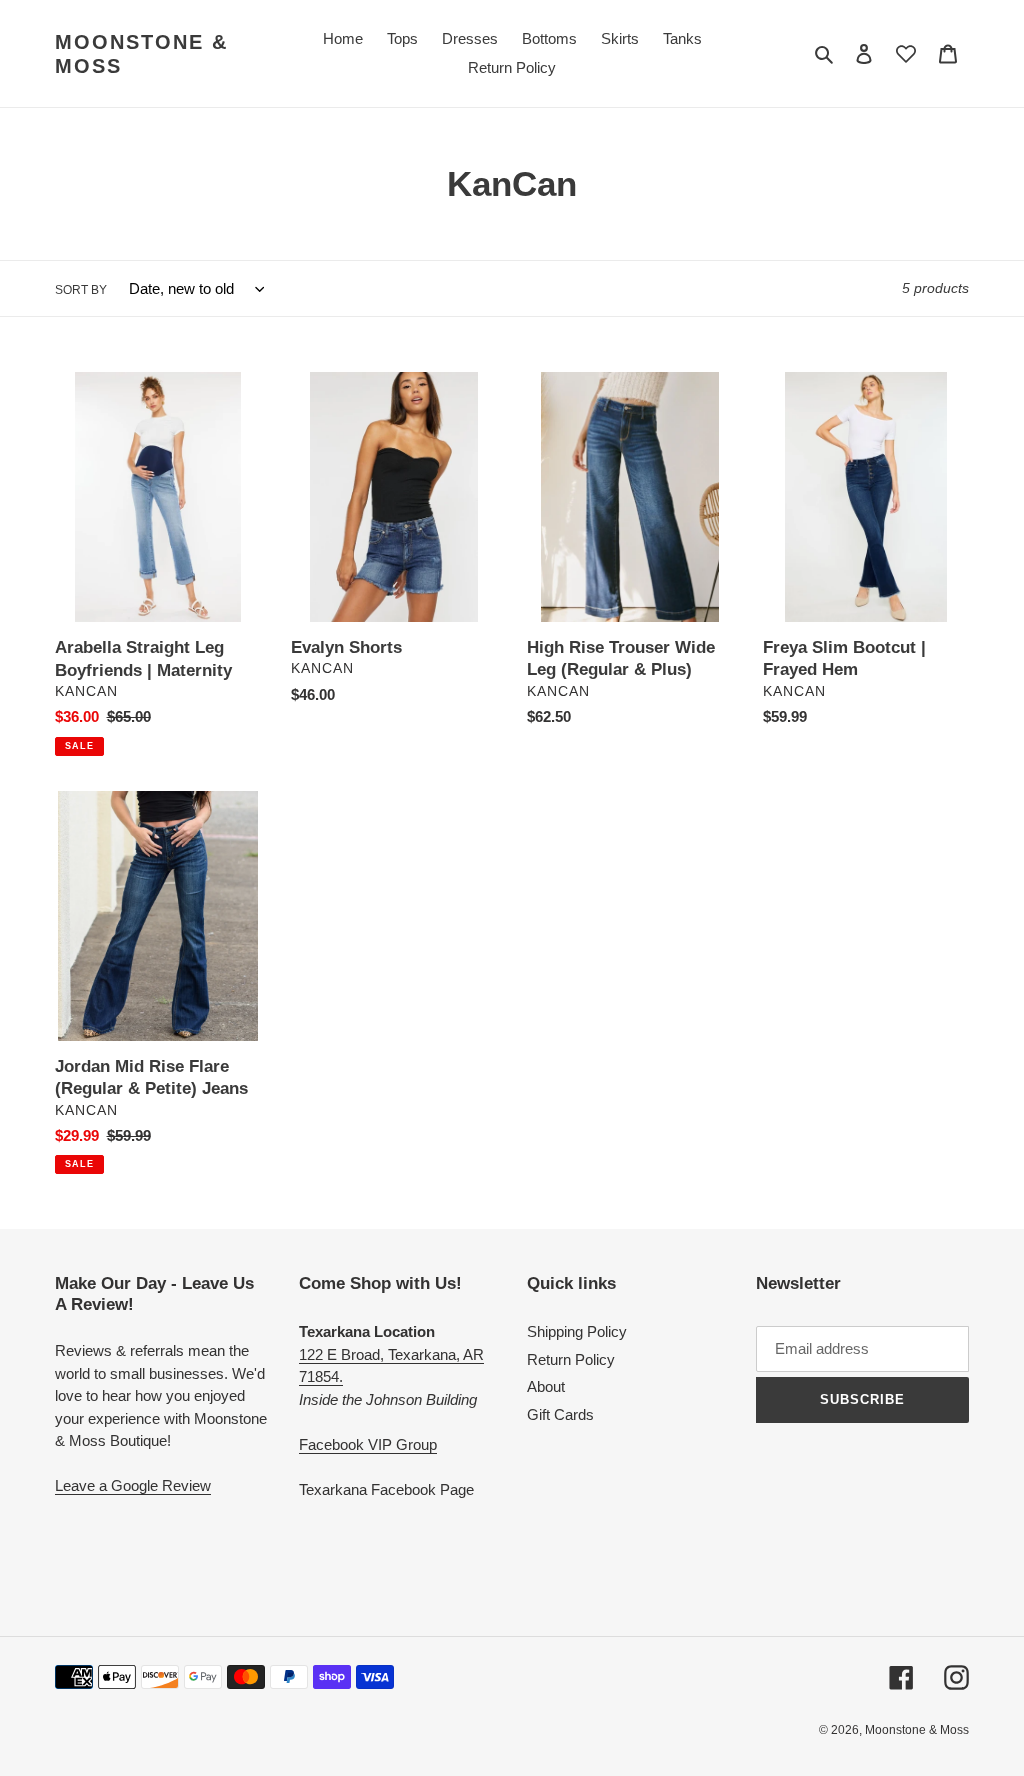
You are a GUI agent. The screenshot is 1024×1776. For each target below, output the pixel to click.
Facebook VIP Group (368, 1444)
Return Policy (571, 1359)
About (546, 1386)
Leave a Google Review (133, 1485)
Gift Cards (560, 1414)
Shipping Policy (577, 1331)
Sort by (81, 290)
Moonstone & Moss (141, 54)
